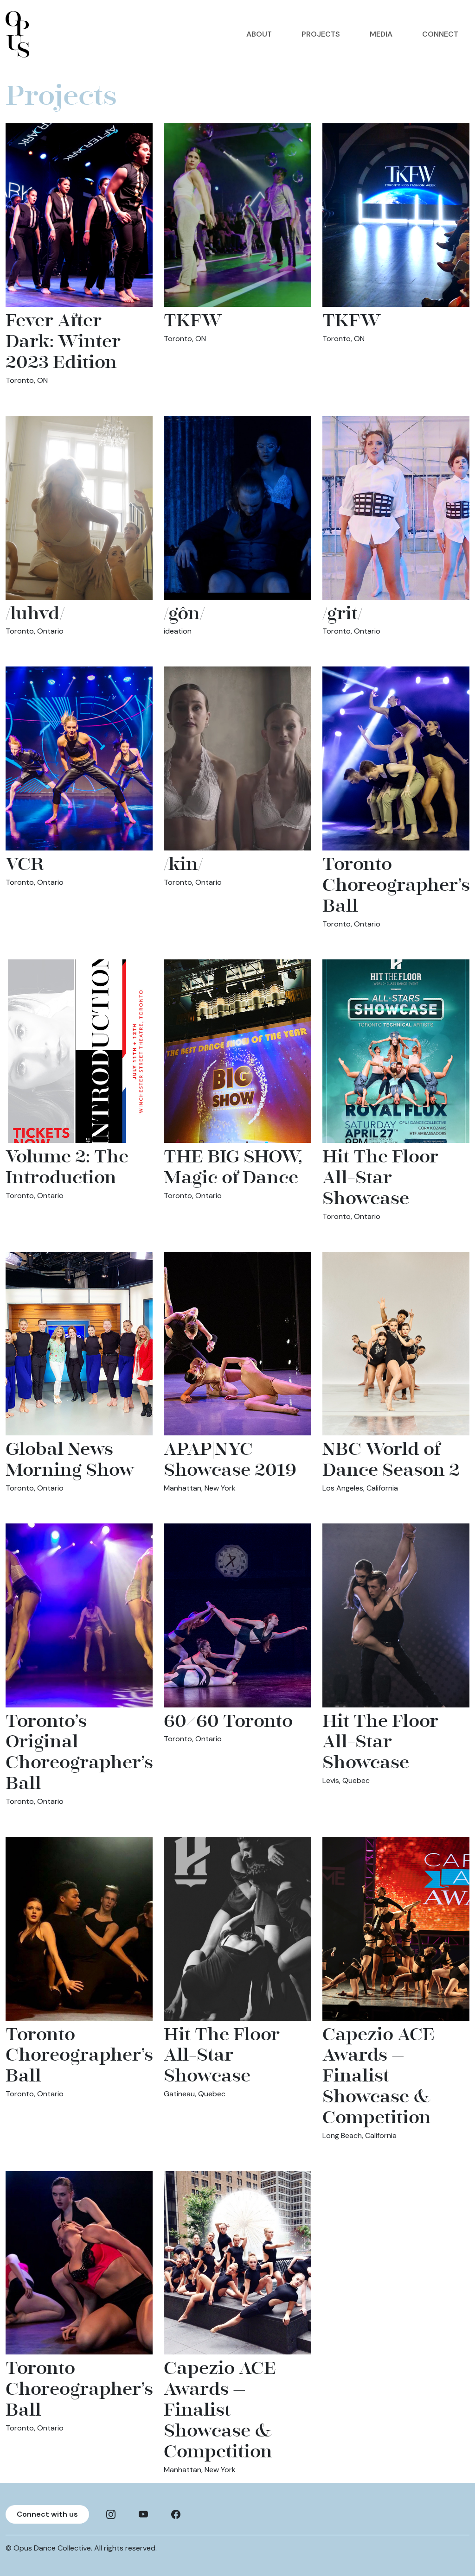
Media (381, 34)
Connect (440, 34)
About (259, 34)
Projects (321, 34)
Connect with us (47, 2514)
